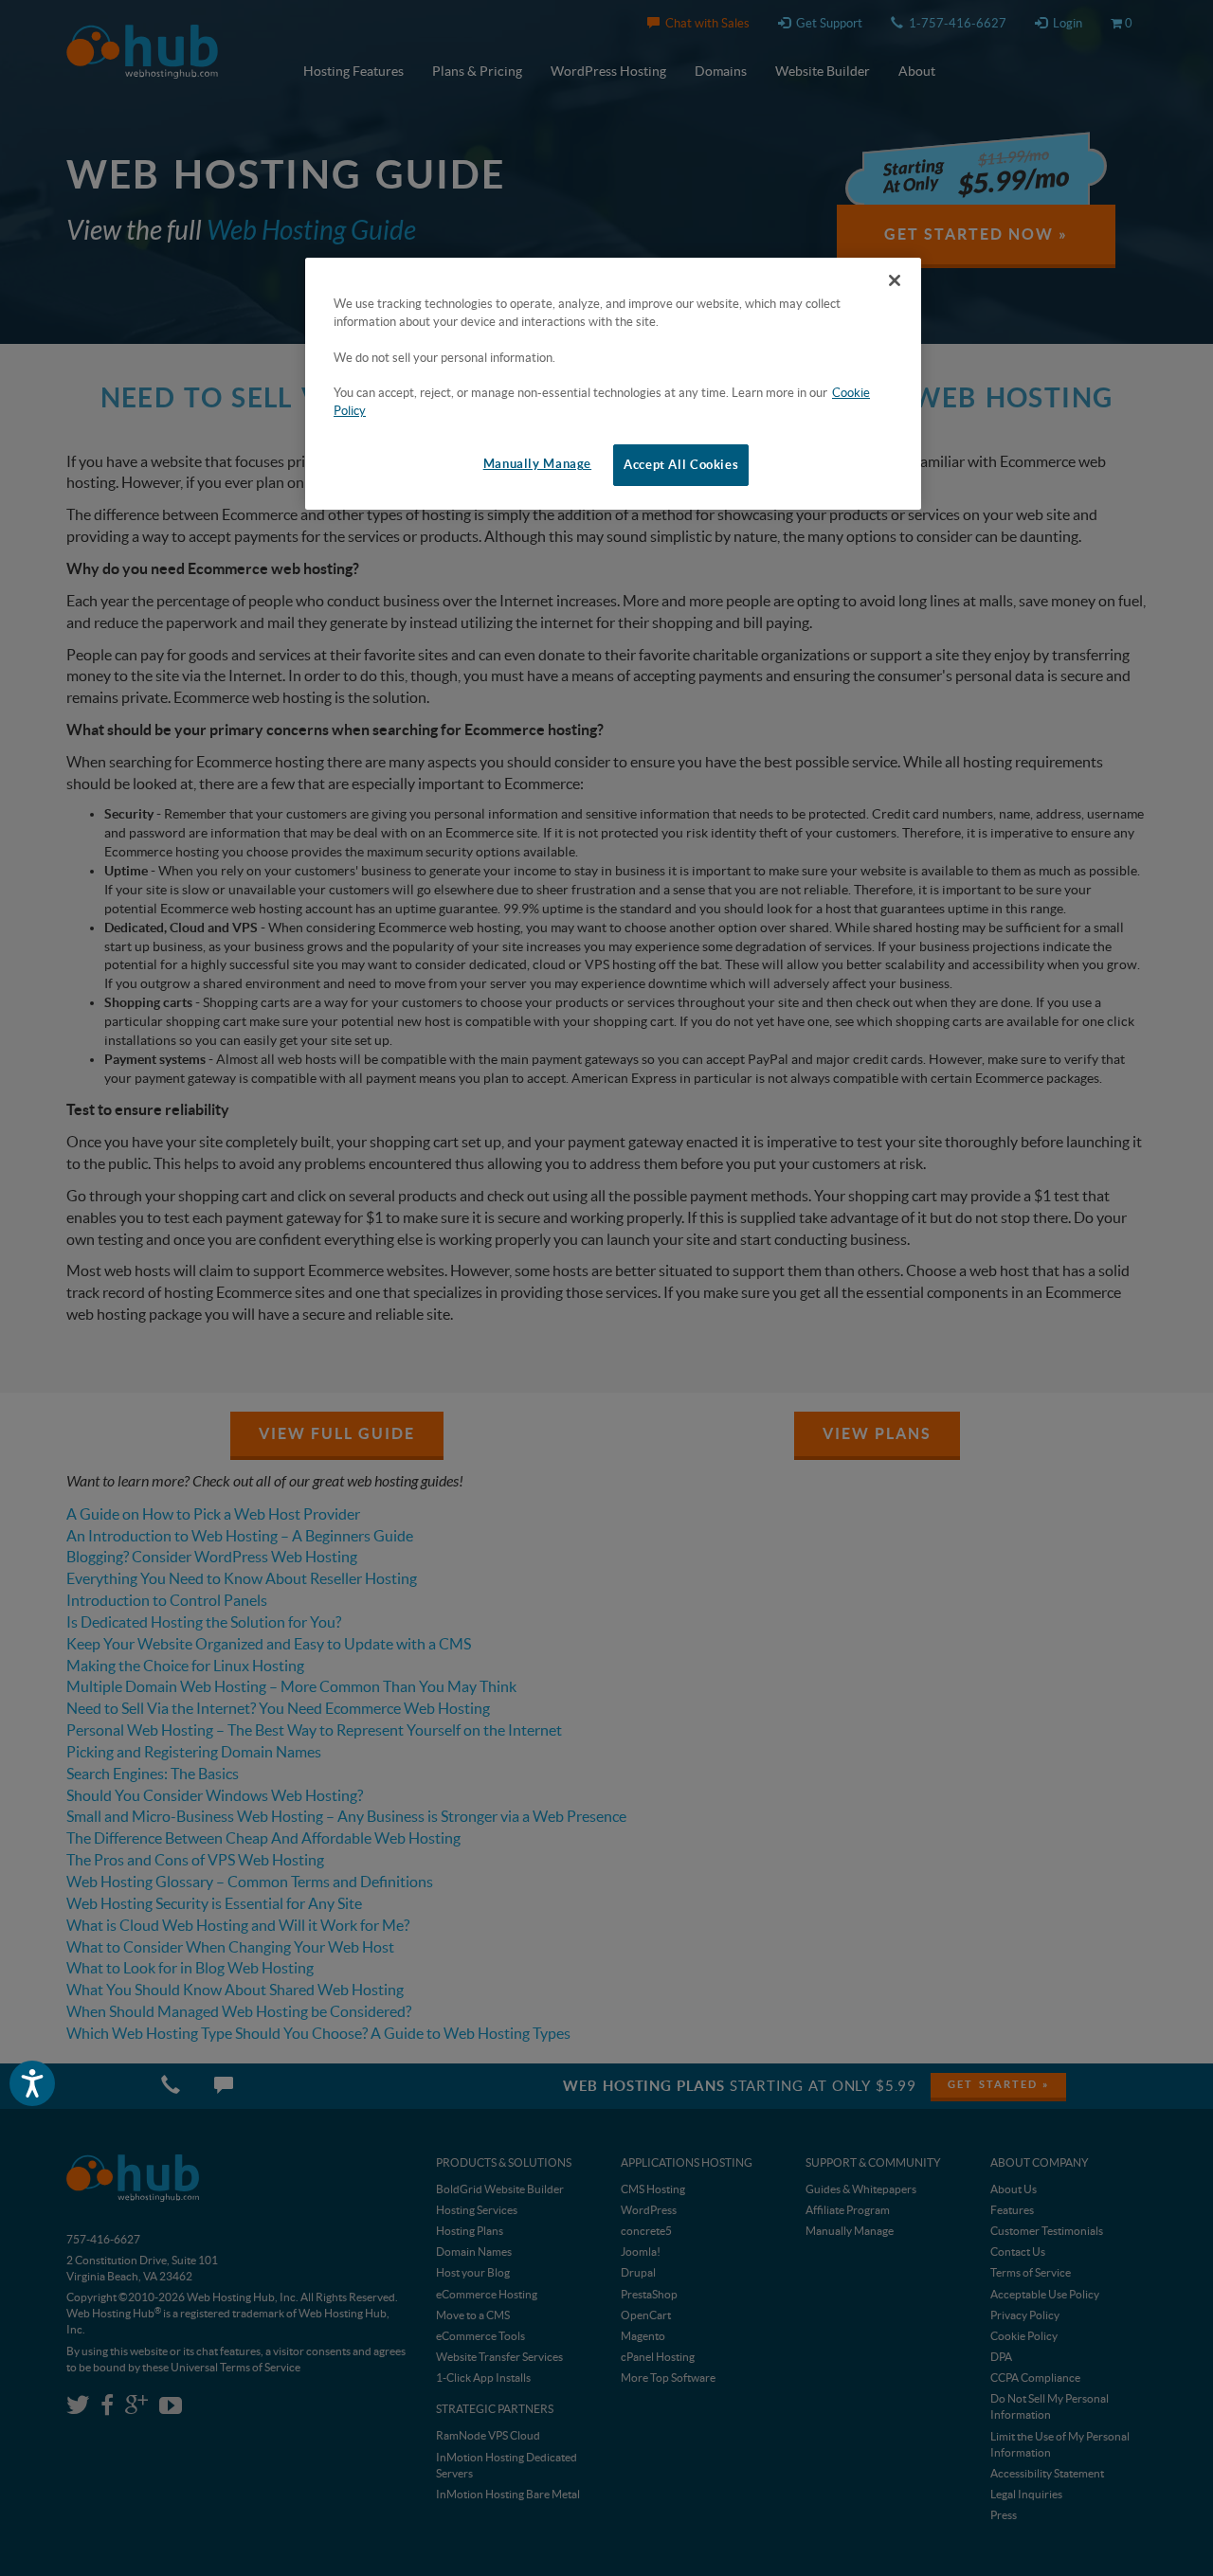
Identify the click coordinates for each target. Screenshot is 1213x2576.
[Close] (895, 280)
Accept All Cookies (681, 465)
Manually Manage (537, 464)
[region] (613, 384)
